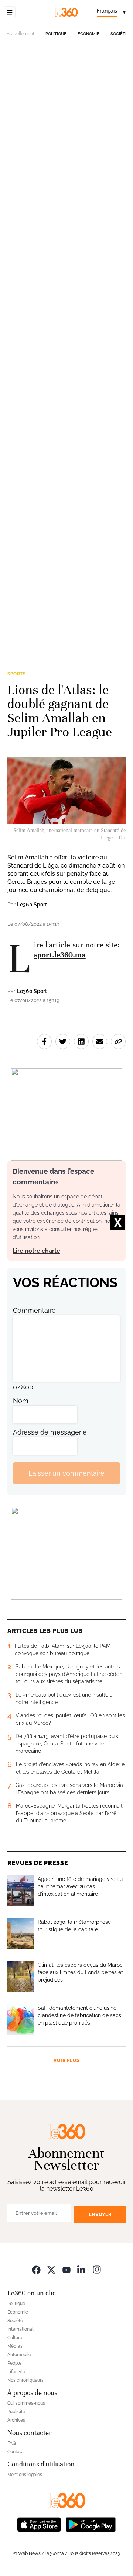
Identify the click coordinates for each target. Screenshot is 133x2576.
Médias (15, 2346)
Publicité (16, 2412)
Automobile (19, 2355)
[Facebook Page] (36, 2269)
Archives (16, 2420)
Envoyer (100, 2214)
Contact (16, 2452)
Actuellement (21, 34)
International (20, 2329)
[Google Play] (91, 2524)
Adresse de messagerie (50, 1432)
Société (119, 34)
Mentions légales (25, 2475)
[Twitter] (51, 2269)
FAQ (12, 2443)
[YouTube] (66, 2269)
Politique (56, 34)
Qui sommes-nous (26, 2403)
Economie (88, 34)
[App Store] (39, 2524)
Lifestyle (16, 2372)
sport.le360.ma (60, 955)
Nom (21, 1401)
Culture (15, 2338)
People (14, 2363)
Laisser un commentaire (66, 1473)
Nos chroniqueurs (25, 2380)
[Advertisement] (66, 351)
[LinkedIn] (82, 2269)
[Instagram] (97, 2269)
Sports (17, 674)
